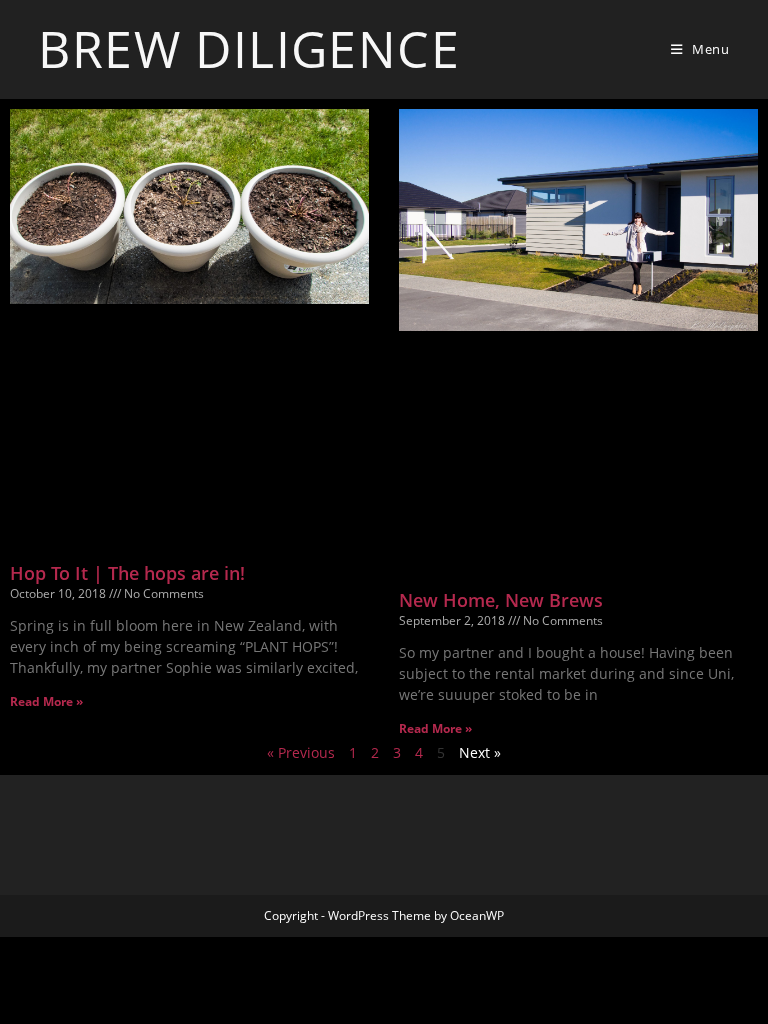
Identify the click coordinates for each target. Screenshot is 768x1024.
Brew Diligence (249, 49)
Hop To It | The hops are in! (127, 573)
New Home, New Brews (501, 600)
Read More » (46, 701)
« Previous (301, 752)
